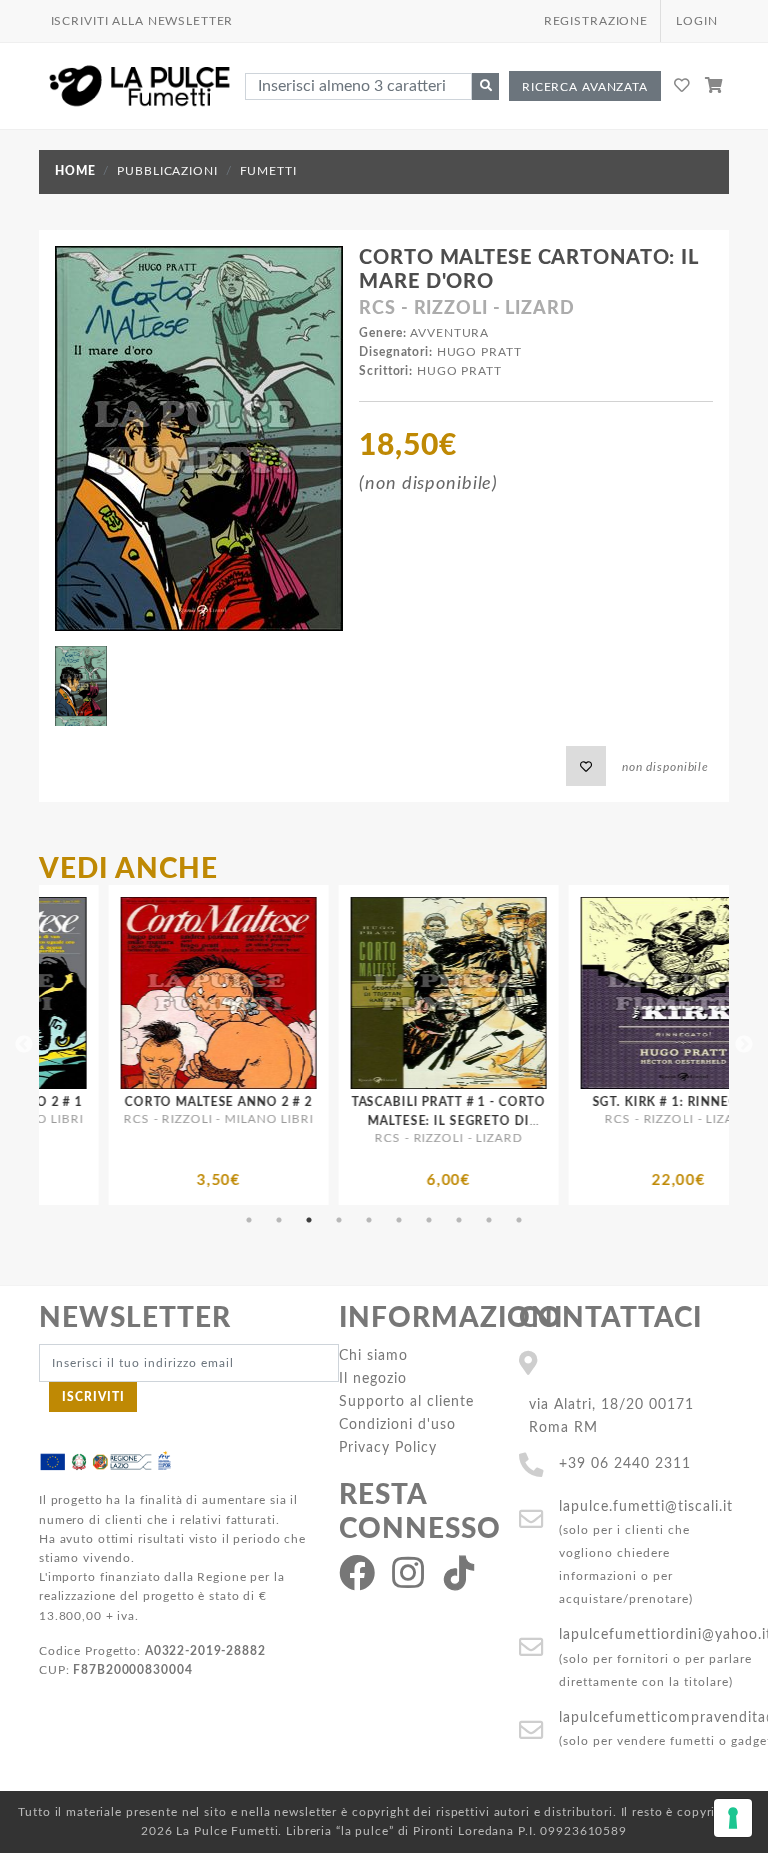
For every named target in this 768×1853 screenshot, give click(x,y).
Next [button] (744, 1045)
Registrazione (596, 21)
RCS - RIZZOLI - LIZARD (466, 309)
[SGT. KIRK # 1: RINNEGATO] (523, 993)
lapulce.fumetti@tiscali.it (646, 1506)
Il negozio (373, 1378)
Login (696, 21)
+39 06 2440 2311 (625, 1463)
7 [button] (429, 1220)
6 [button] (399, 1220)
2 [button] (279, 1220)
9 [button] (489, 1220)
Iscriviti (93, 1397)
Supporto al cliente (406, 1401)
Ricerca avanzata (585, 87)
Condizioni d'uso (397, 1424)
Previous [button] (24, 1045)
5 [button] (369, 1220)
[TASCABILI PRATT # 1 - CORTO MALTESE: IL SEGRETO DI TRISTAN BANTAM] (293, 993)
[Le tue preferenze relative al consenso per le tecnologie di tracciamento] (733, 1818)
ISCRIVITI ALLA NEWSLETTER (142, 21)
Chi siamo (373, 1355)
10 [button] (519, 1220)
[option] (293, 1045)
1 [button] (249, 1220)
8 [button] (459, 1220)
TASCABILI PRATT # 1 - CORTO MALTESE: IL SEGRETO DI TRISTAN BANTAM (293, 1121)
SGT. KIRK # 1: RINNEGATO (523, 1102)
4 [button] (339, 1220)
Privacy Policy (388, 1447)
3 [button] (309, 1220)
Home (75, 171)
